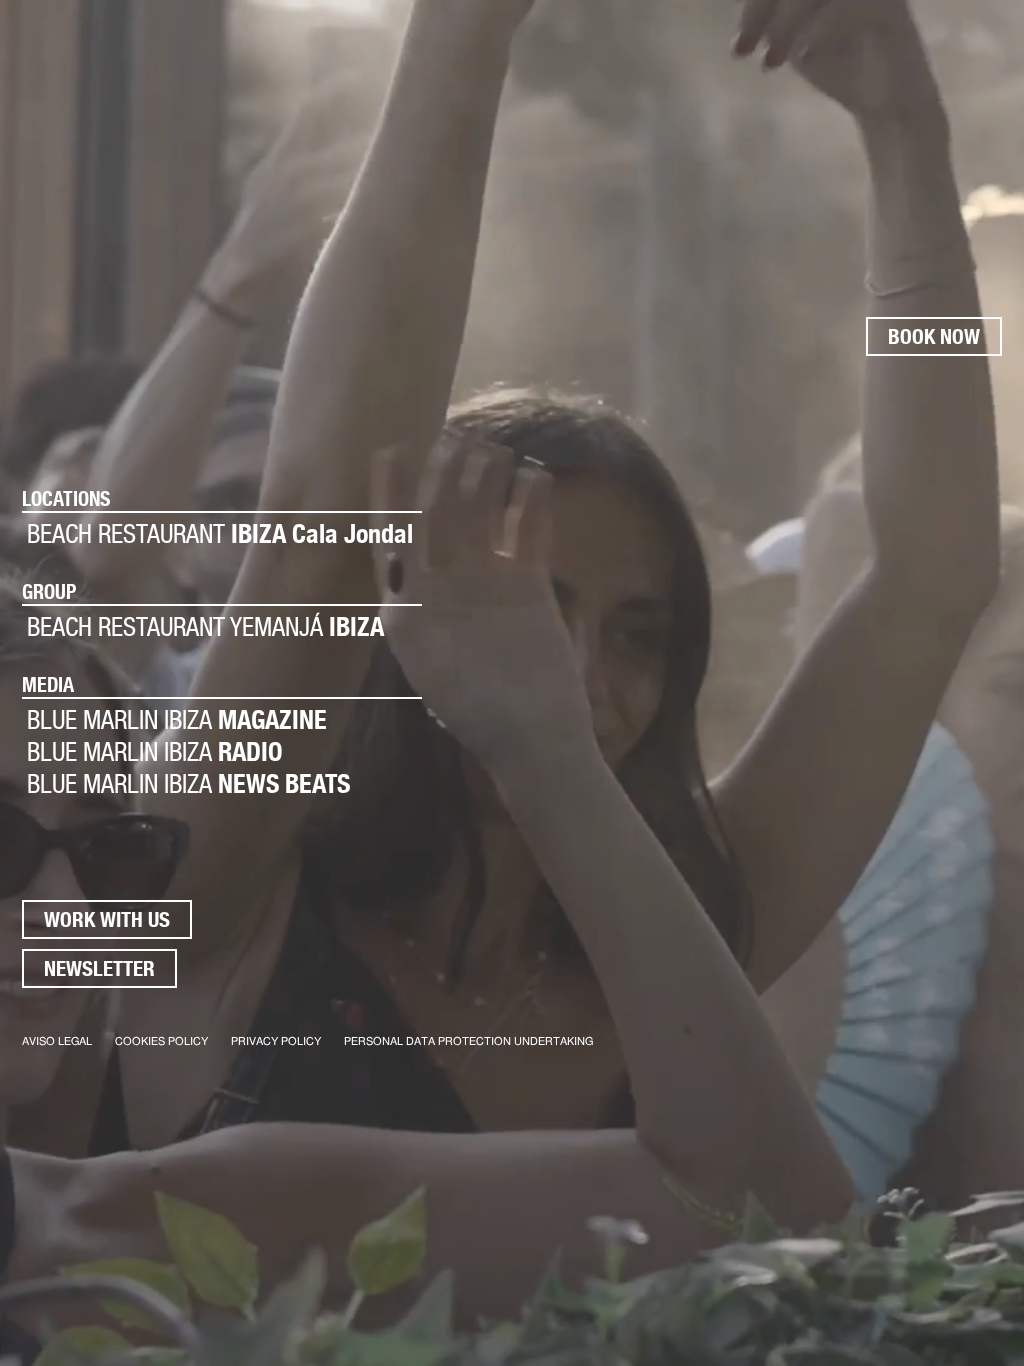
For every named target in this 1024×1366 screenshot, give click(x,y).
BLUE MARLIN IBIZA (177, 719)
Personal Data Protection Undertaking (468, 1041)
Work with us (107, 919)
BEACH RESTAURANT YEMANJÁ (205, 626)
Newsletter (99, 968)
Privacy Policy (276, 1041)
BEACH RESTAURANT (220, 533)
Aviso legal (57, 1041)
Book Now (934, 336)
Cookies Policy (161, 1041)
